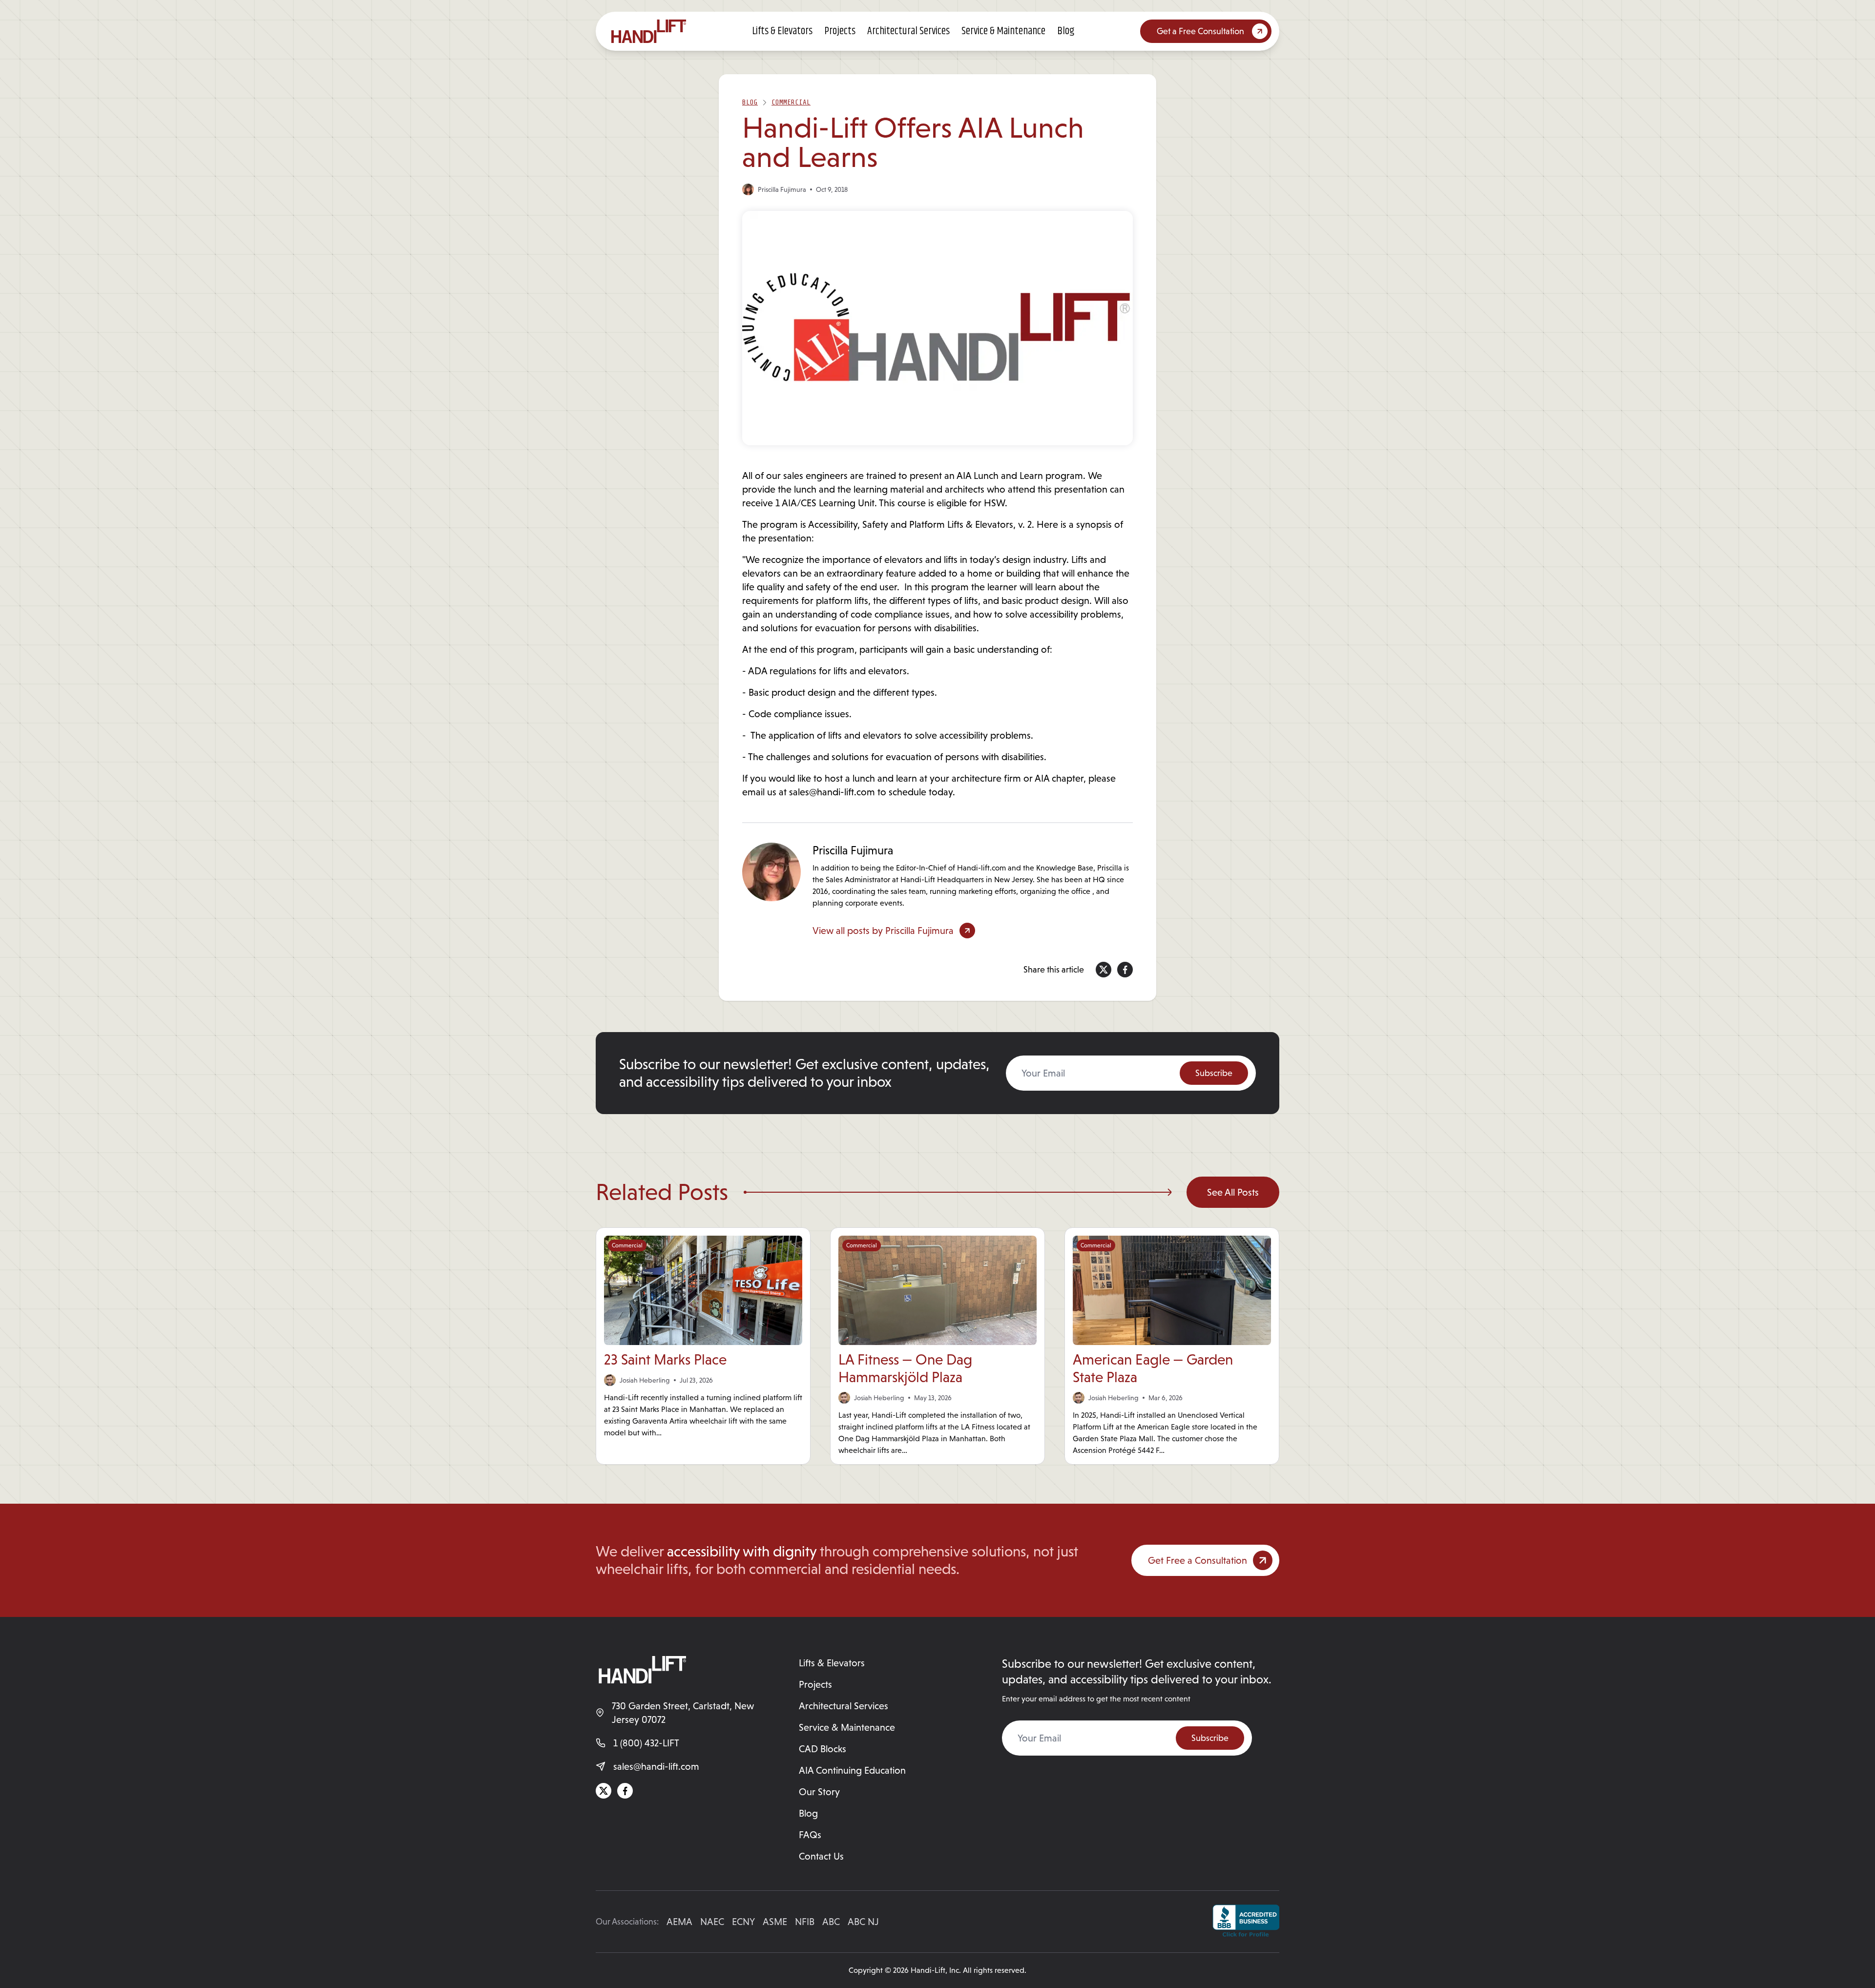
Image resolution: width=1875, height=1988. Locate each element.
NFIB (805, 1922)
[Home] (649, 31)
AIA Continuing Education (852, 1770)
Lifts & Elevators (782, 31)
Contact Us (821, 1856)
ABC (831, 1922)
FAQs (810, 1835)
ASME (775, 1922)
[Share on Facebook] (1125, 970)
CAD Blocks (823, 1749)
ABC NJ (863, 1922)
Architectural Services (908, 31)
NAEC (712, 1922)
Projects (840, 31)
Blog (1066, 31)
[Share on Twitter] (1104, 970)
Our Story (819, 1792)
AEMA (679, 1922)
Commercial (791, 102)
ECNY (743, 1922)
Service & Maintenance (1003, 31)
